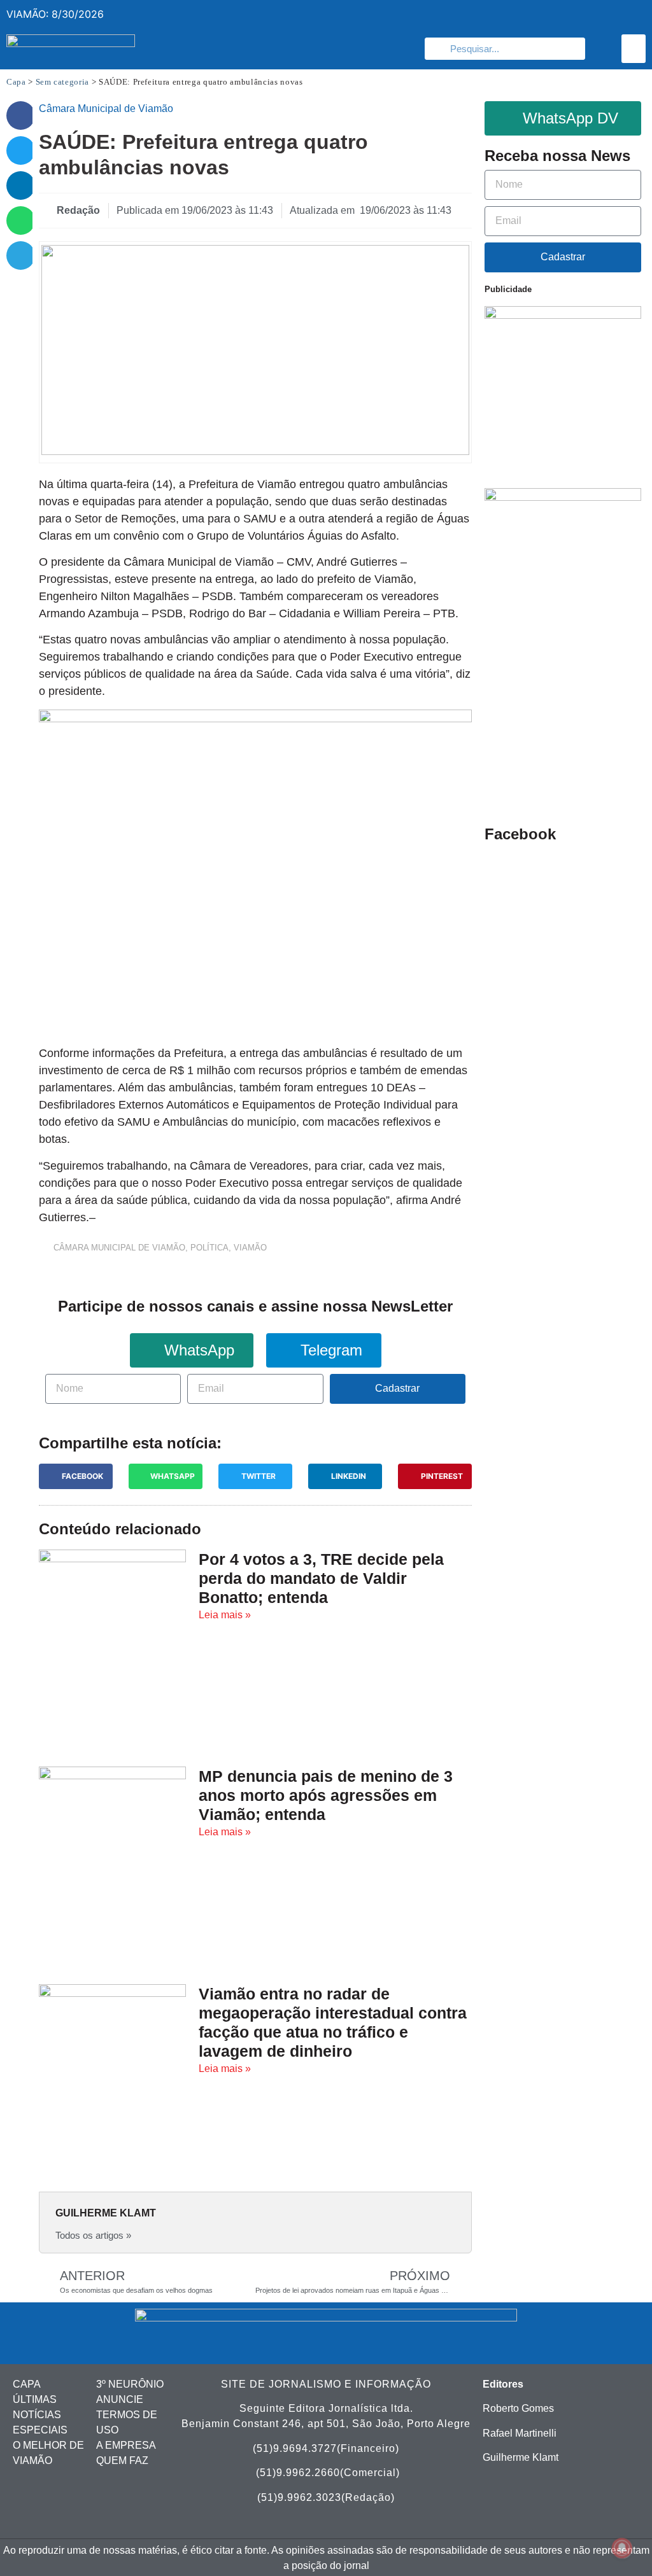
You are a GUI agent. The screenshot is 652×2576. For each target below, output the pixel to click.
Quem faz (122, 2460)
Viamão (250, 1248)
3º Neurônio (130, 2384)
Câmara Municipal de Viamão (119, 1248)
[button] (634, 49)
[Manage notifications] (622, 2548)
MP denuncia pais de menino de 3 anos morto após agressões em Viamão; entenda (326, 1795)
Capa (16, 82)
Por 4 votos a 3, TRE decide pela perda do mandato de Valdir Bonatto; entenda (321, 1578)
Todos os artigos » (93, 2235)
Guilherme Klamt (521, 2457)
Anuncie (120, 2399)
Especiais (40, 2430)
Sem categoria (62, 82)
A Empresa (126, 2445)
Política (209, 1248)
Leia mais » (225, 1615)
